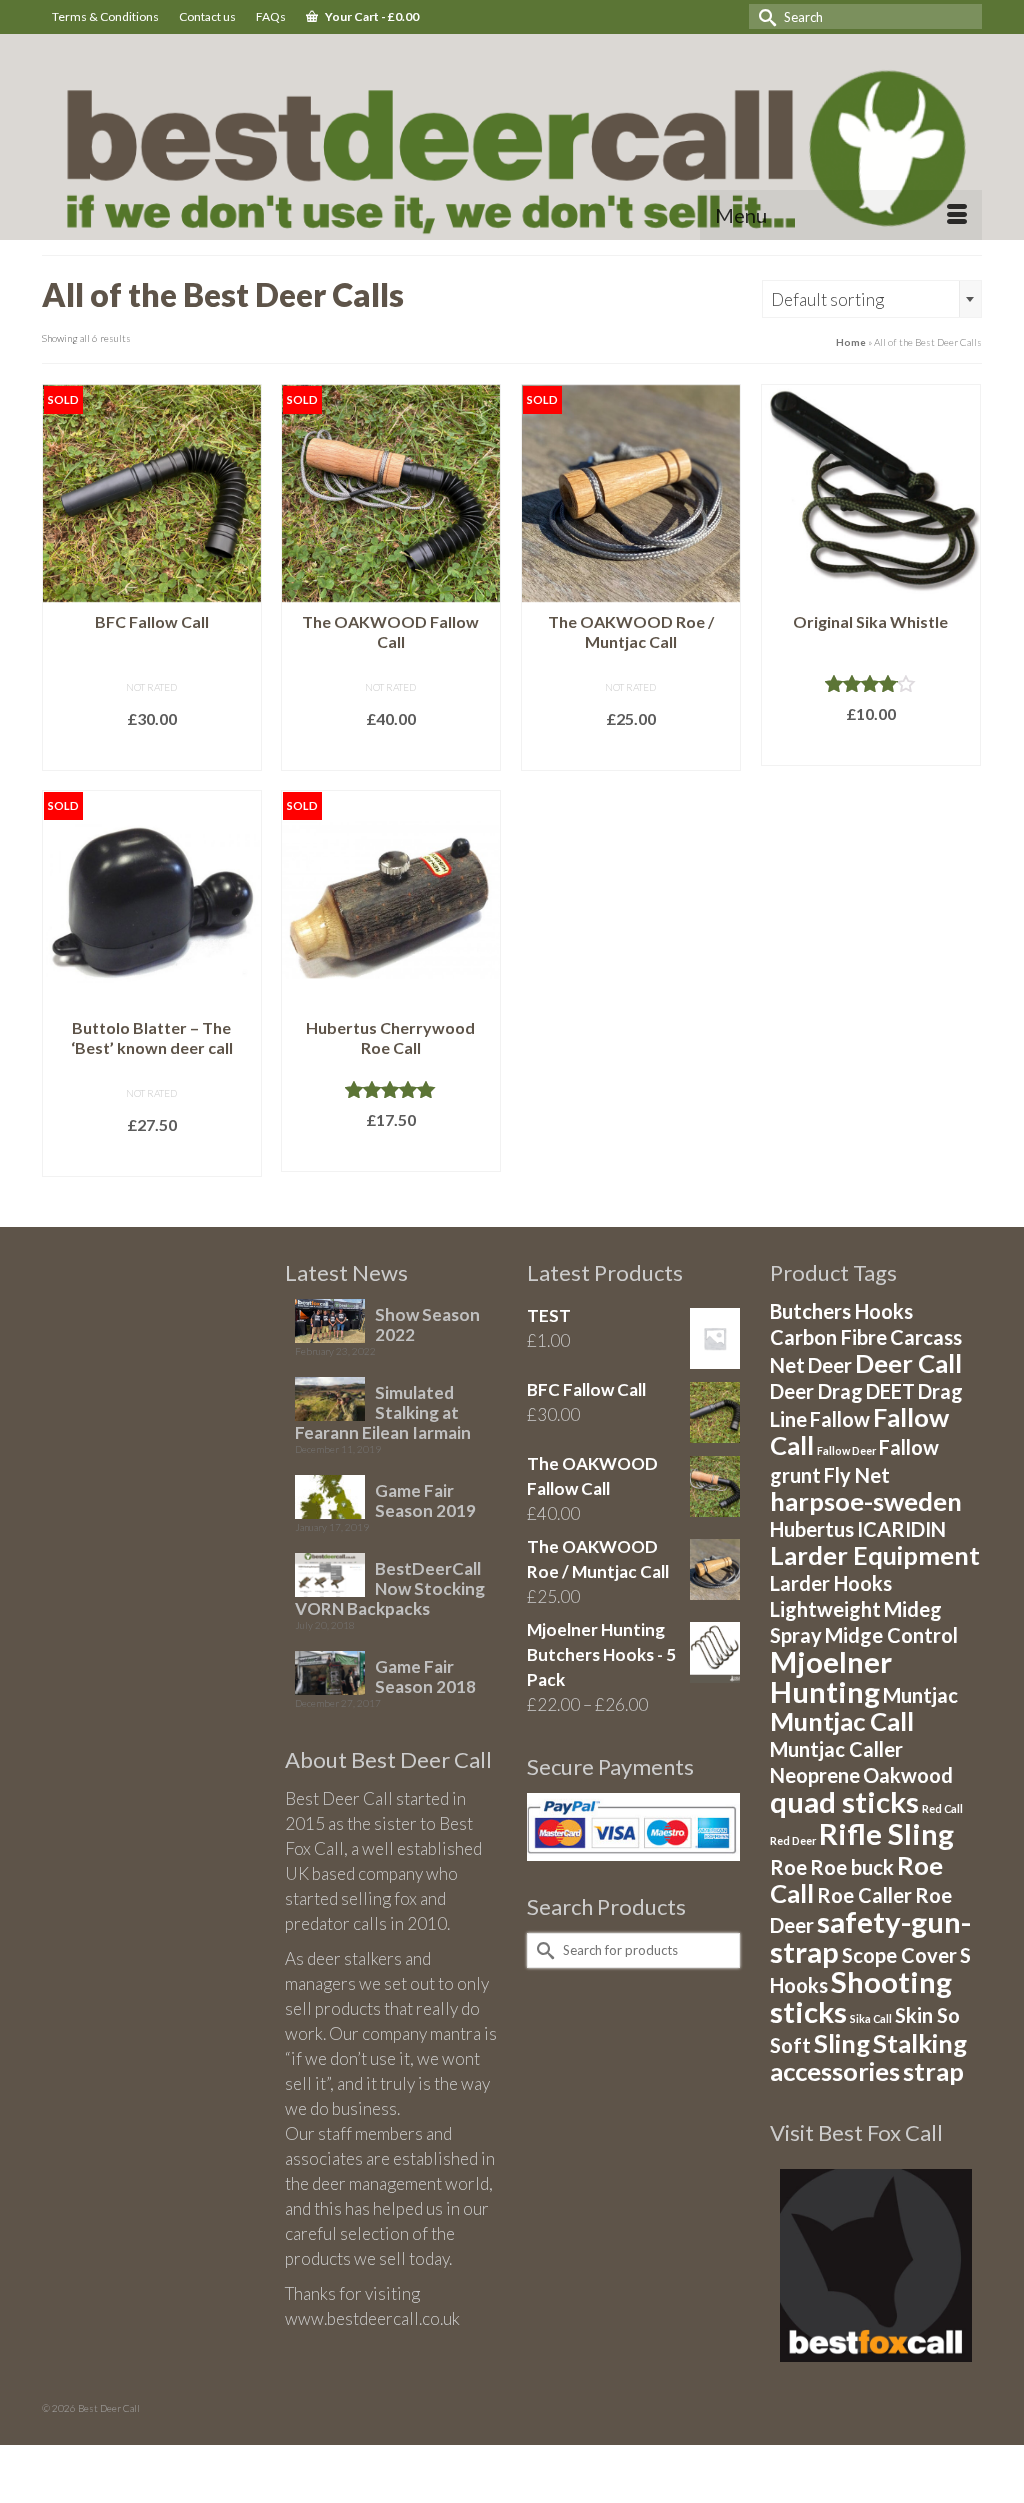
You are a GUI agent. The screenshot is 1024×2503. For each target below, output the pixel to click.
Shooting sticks (861, 1996)
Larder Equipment (875, 1555)
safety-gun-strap (870, 1936)
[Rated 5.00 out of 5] (391, 1089)
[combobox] (872, 299)
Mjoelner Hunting (831, 1676)
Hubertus (812, 1529)
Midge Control (891, 1635)
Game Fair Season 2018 (425, 1676)
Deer (830, 1365)
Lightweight (825, 1609)
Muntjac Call (842, 1721)
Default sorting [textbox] (827, 299)
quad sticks (844, 1801)
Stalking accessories (868, 2057)
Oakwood (908, 1775)
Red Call (942, 1808)
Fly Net (857, 1475)
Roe (788, 1867)
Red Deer (793, 1840)
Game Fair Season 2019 (425, 1500)
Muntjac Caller (836, 1749)
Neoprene (815, 1775)
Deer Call (908, 1363)
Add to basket (870, 748)
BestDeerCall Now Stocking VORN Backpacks (390, 1588)
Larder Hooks (831, 1583)
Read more (151, 753)
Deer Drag (816, 1391)
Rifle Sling (886, 1833)
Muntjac (920, 1695)
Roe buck (852, 1867)
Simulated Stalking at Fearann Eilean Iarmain (383, 1412)
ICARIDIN (901, 1529)
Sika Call (871, 2018)
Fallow (840, 1419)
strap (933, 2071)
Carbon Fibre (828, 1337)
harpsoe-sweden (866, 1501)
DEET (890, 1391)
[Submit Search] (764, 16)
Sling (842, 2043)
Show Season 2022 (427, 1324)
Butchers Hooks (841, 1311)
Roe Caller (864, 1895)
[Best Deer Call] (512, 141)
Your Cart (371, 16)
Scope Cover (899, 1955)
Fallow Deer (846, 1450)
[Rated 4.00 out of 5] (871, 683)
